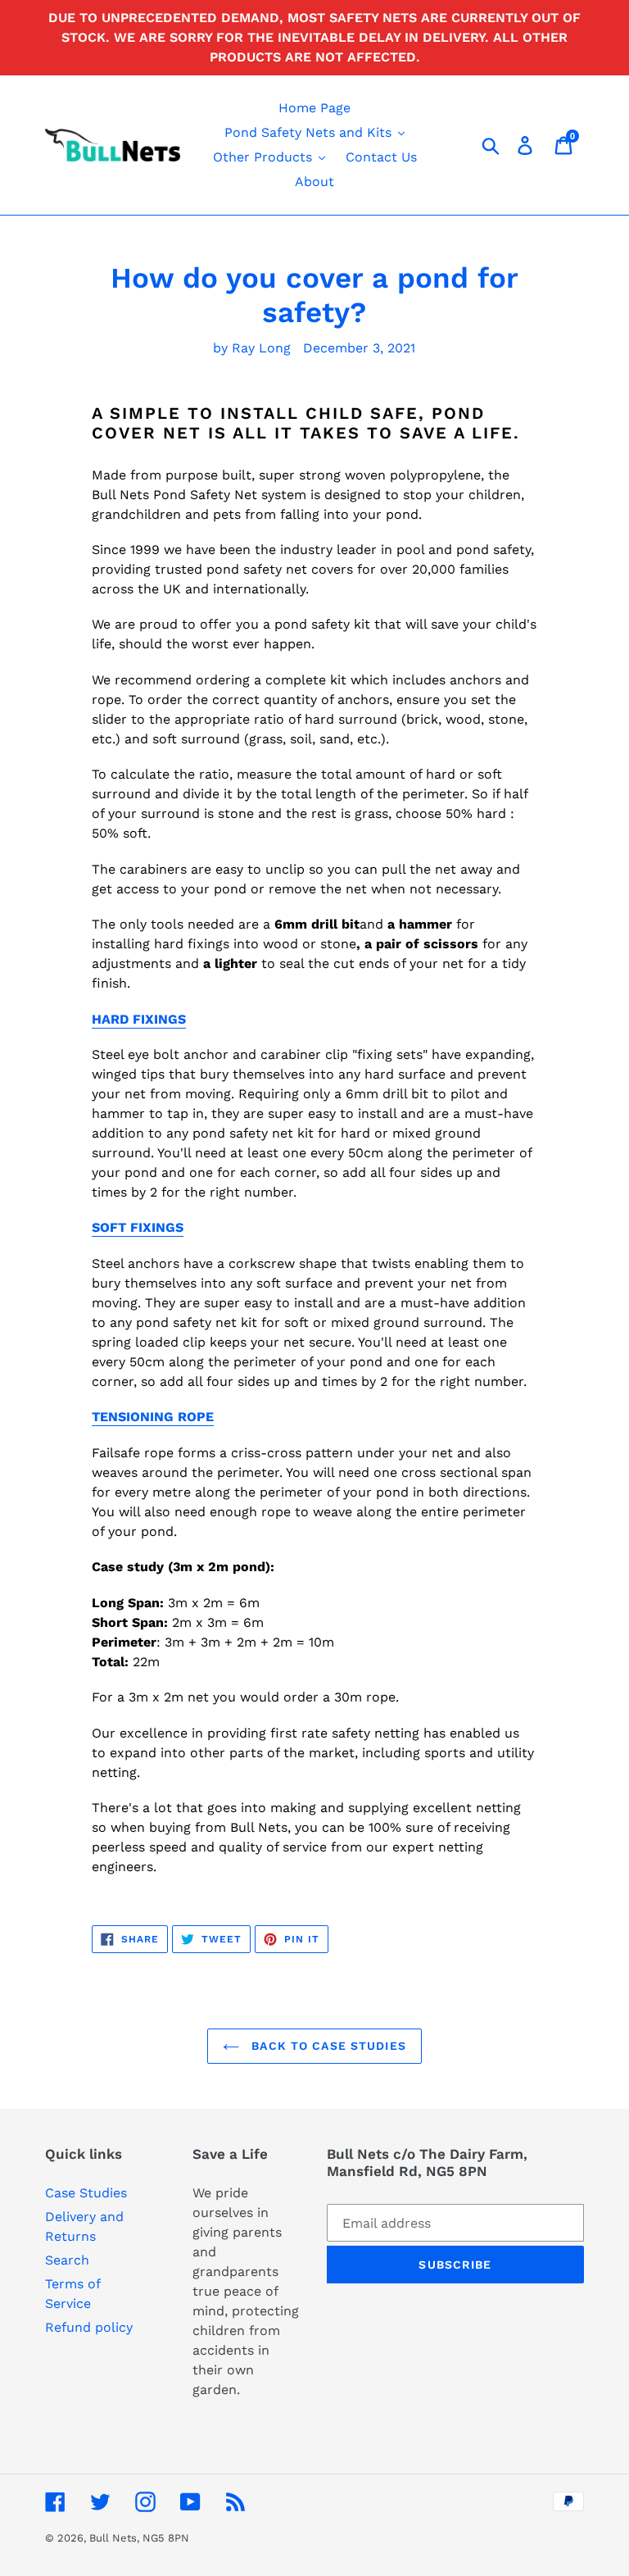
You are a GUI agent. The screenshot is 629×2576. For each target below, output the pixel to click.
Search (67, 2260)
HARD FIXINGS (139, 1019)
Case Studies (86, 2193)
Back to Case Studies (327, 2046)
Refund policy (89, 2327)
